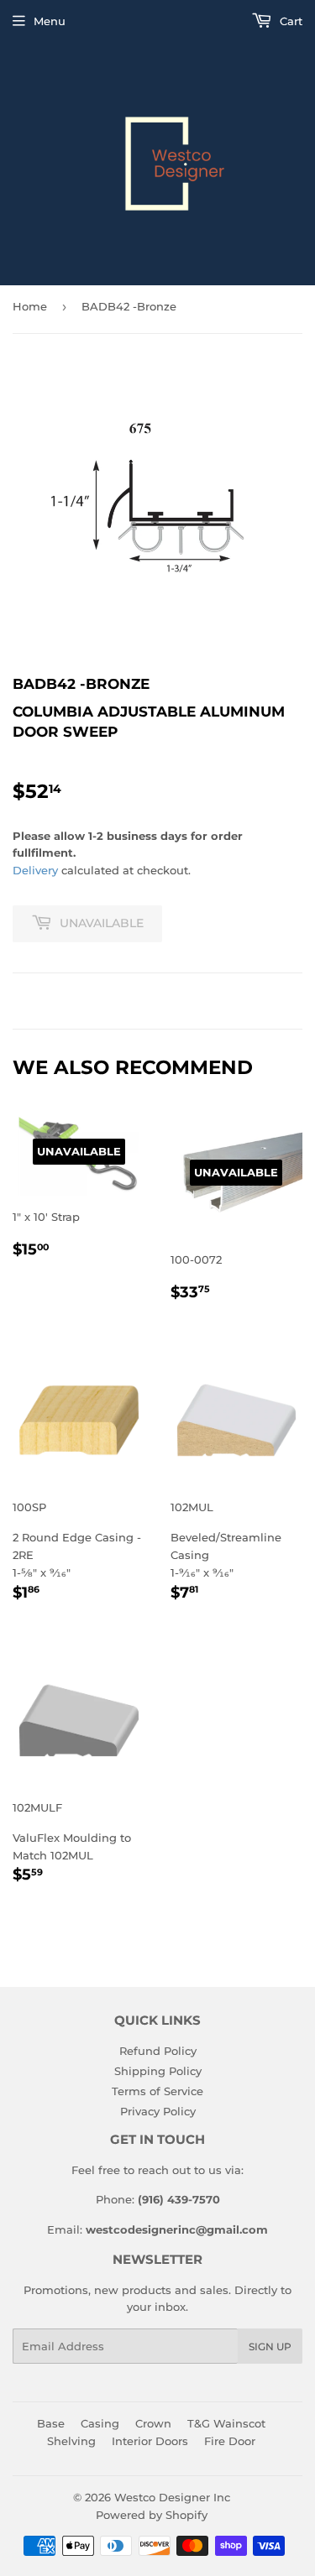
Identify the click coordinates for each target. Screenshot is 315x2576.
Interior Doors (150, 2441)
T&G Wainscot (226, 2423)
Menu (50, 21)
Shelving (71, 2441)
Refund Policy (158, 2051)
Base (51, 2423)
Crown (153, 2423)
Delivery (35, 870)
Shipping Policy (158, 2071)
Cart (289, 21)
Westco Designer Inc (172, 2497)
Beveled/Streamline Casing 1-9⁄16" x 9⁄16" (226, 1552)
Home (30, 306)
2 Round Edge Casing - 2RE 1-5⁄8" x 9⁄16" (77, 1552)
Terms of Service (157, 2091)
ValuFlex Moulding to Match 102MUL (72, 1843)
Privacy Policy (158, 2111)
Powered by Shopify (152, 2515)
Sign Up (270, 2347)
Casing (100, 2423)
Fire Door (230, 2441)
